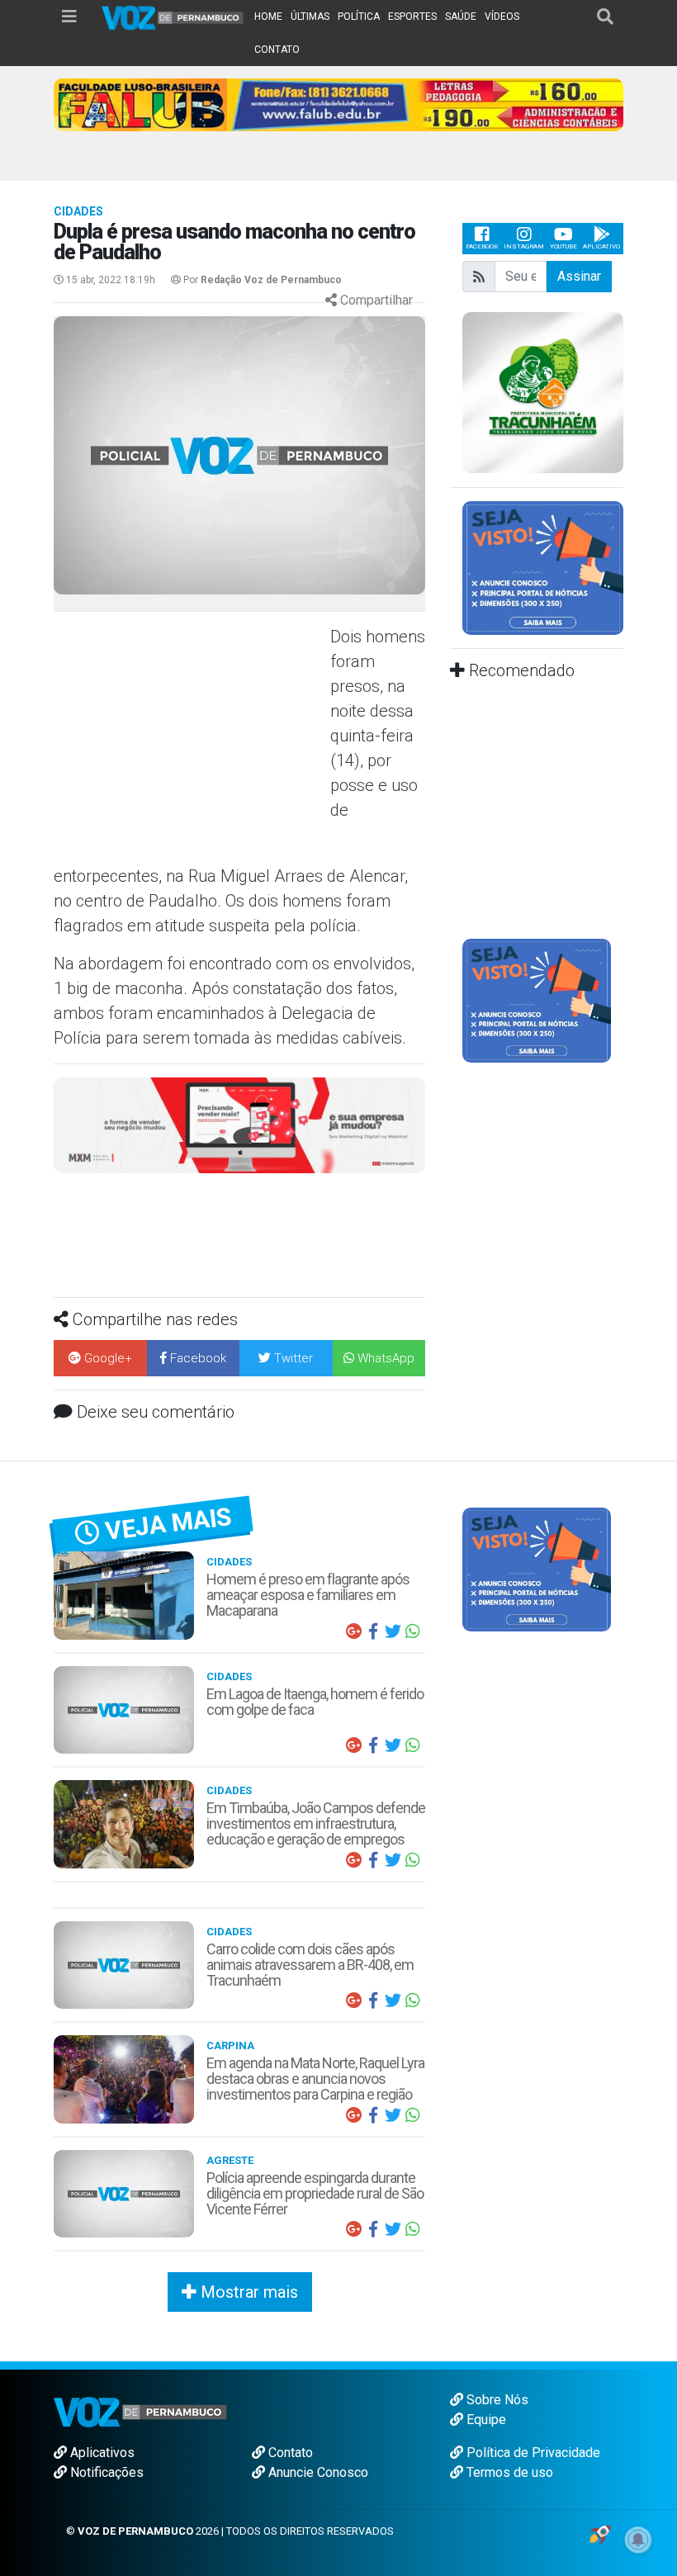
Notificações (105, 2472)
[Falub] (338, 104)
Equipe (485, 2420)
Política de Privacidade (532, 2453)
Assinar (579, 276)
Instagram (524, 246)
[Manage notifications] (638, 2540)
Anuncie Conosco (317, 2472)
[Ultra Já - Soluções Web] (600, 2533)
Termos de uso (508, 2472)
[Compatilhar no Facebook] (373, 1631)
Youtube (563, 246)
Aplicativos (101, 2453)
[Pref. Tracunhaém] (543, 391)
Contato (289, 2453)
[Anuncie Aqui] (543, 567)
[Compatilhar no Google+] (353, 1631)
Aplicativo (601, 246)
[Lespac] (537, 1000)
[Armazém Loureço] (239, 1124)
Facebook (482, 246)
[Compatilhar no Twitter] (393, 1631)
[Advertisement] (190, 744)
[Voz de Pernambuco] (173, 17)
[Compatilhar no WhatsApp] (413, 1631)
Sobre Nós (496, 2400)
